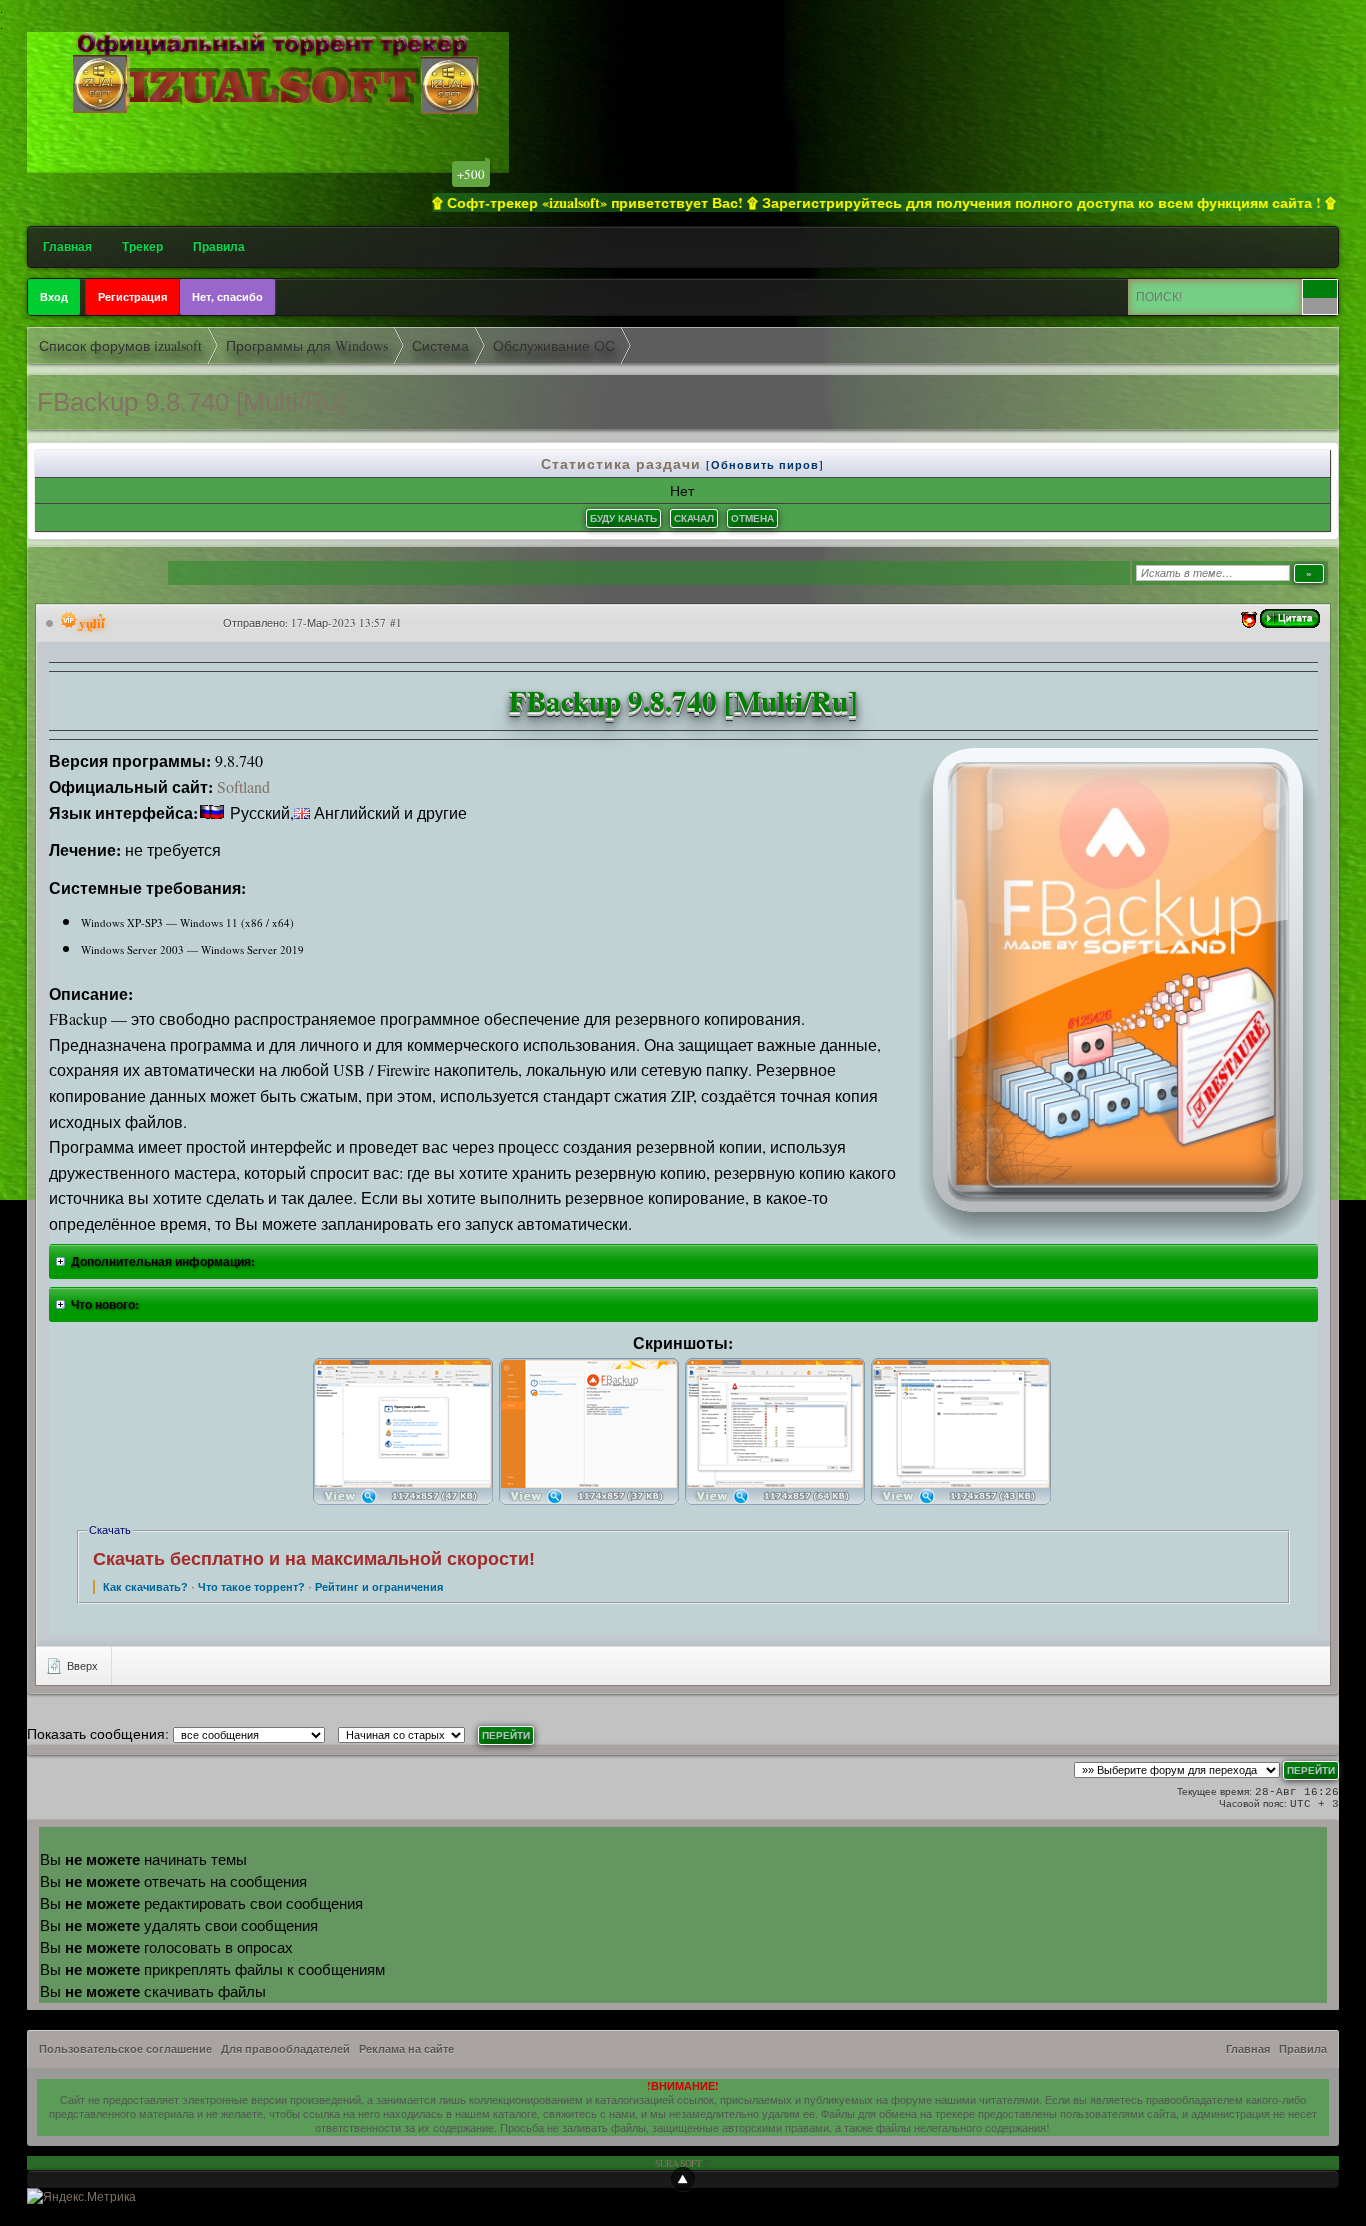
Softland (243, 786)
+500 (471, 174)
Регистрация (132, 297)
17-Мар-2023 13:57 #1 (346, 622)
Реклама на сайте (406, 2049)
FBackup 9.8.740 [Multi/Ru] (191, 402)
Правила (219, 246)
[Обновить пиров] (765, 465)
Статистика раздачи (623, 463)
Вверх (81, 1665)
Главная (67, 246)
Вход (54, 297)
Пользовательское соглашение (125, 2049)
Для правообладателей (285, 2049)
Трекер (142, 246)
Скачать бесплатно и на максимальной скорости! (314, 1559)
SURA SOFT (678, 2163)
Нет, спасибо (227, 297)
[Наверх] (683, 2179)
